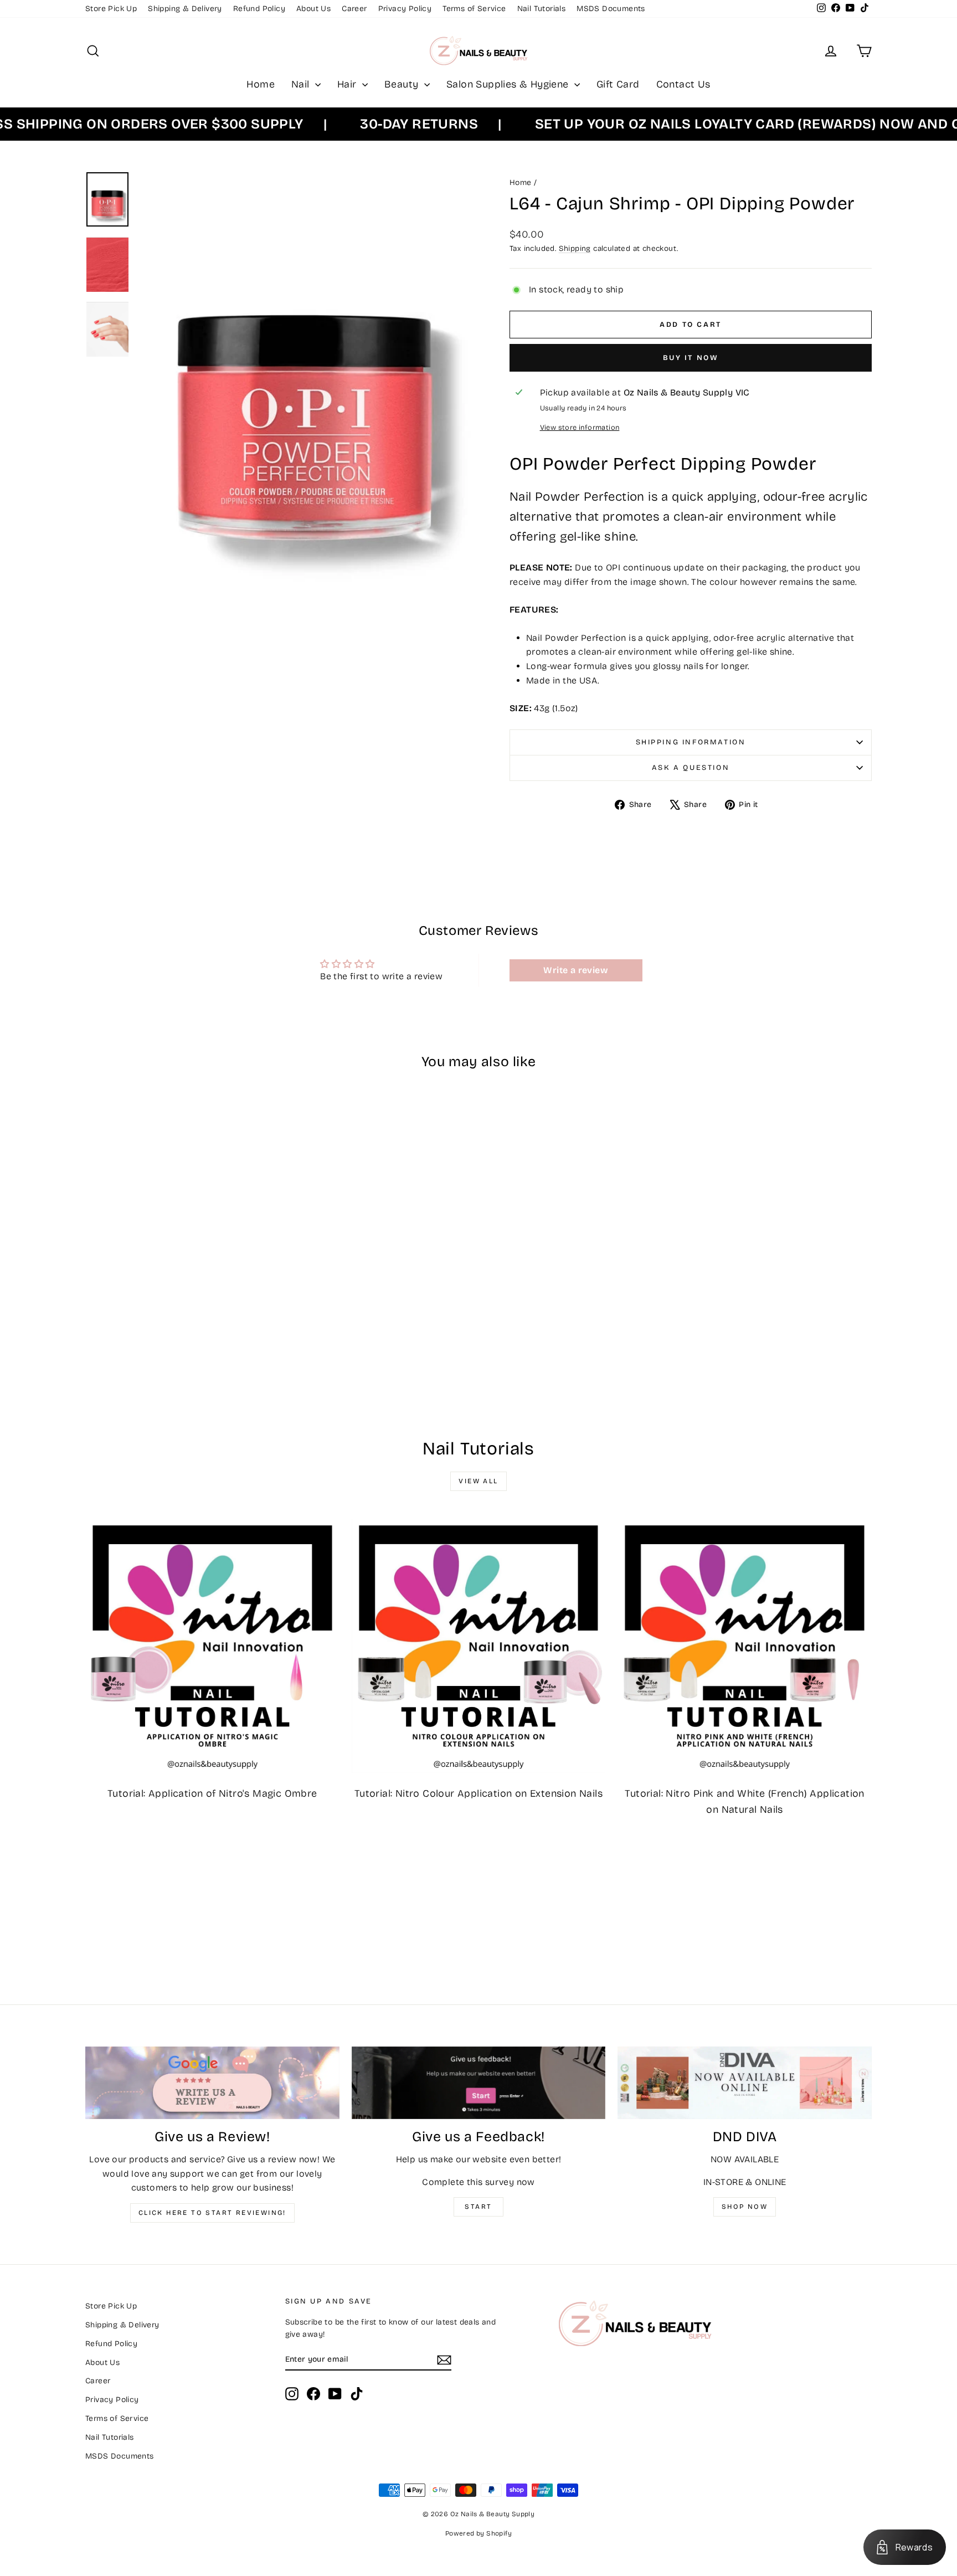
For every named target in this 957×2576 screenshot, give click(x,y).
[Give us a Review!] (212, 2083)
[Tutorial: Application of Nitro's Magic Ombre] (212, 1646)
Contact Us (683, 84)
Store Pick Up (111, 9)
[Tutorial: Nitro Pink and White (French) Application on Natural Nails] (745, 1646)
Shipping (575, 248)
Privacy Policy (405, 9)
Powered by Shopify (478, 2533)
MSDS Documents (611, 9)
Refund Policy (259, 9)
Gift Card (618, 84)
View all (478, 1481)
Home (261, 84)
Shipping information (691, 742)
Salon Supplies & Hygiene (509, 84)
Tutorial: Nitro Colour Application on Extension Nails (478, 1793)
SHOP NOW (745, 2207)
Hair (348, 84)
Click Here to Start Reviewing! (212, 2213)
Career (354, 9)
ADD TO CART (179, 1327)
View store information (580, 427)
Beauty (403, 84)
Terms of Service (474, 9)
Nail (302, 84)
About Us (313, 9)
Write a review (576, 970)
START (478, 2207)
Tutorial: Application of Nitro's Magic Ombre (212, 1793)
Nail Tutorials (542, 9)
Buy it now (691, 358)
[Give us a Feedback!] (479, 2083)
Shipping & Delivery (185, 9)
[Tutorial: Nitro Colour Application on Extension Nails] (479, 1646)
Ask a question (691, 768)
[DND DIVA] (745, 2083)
